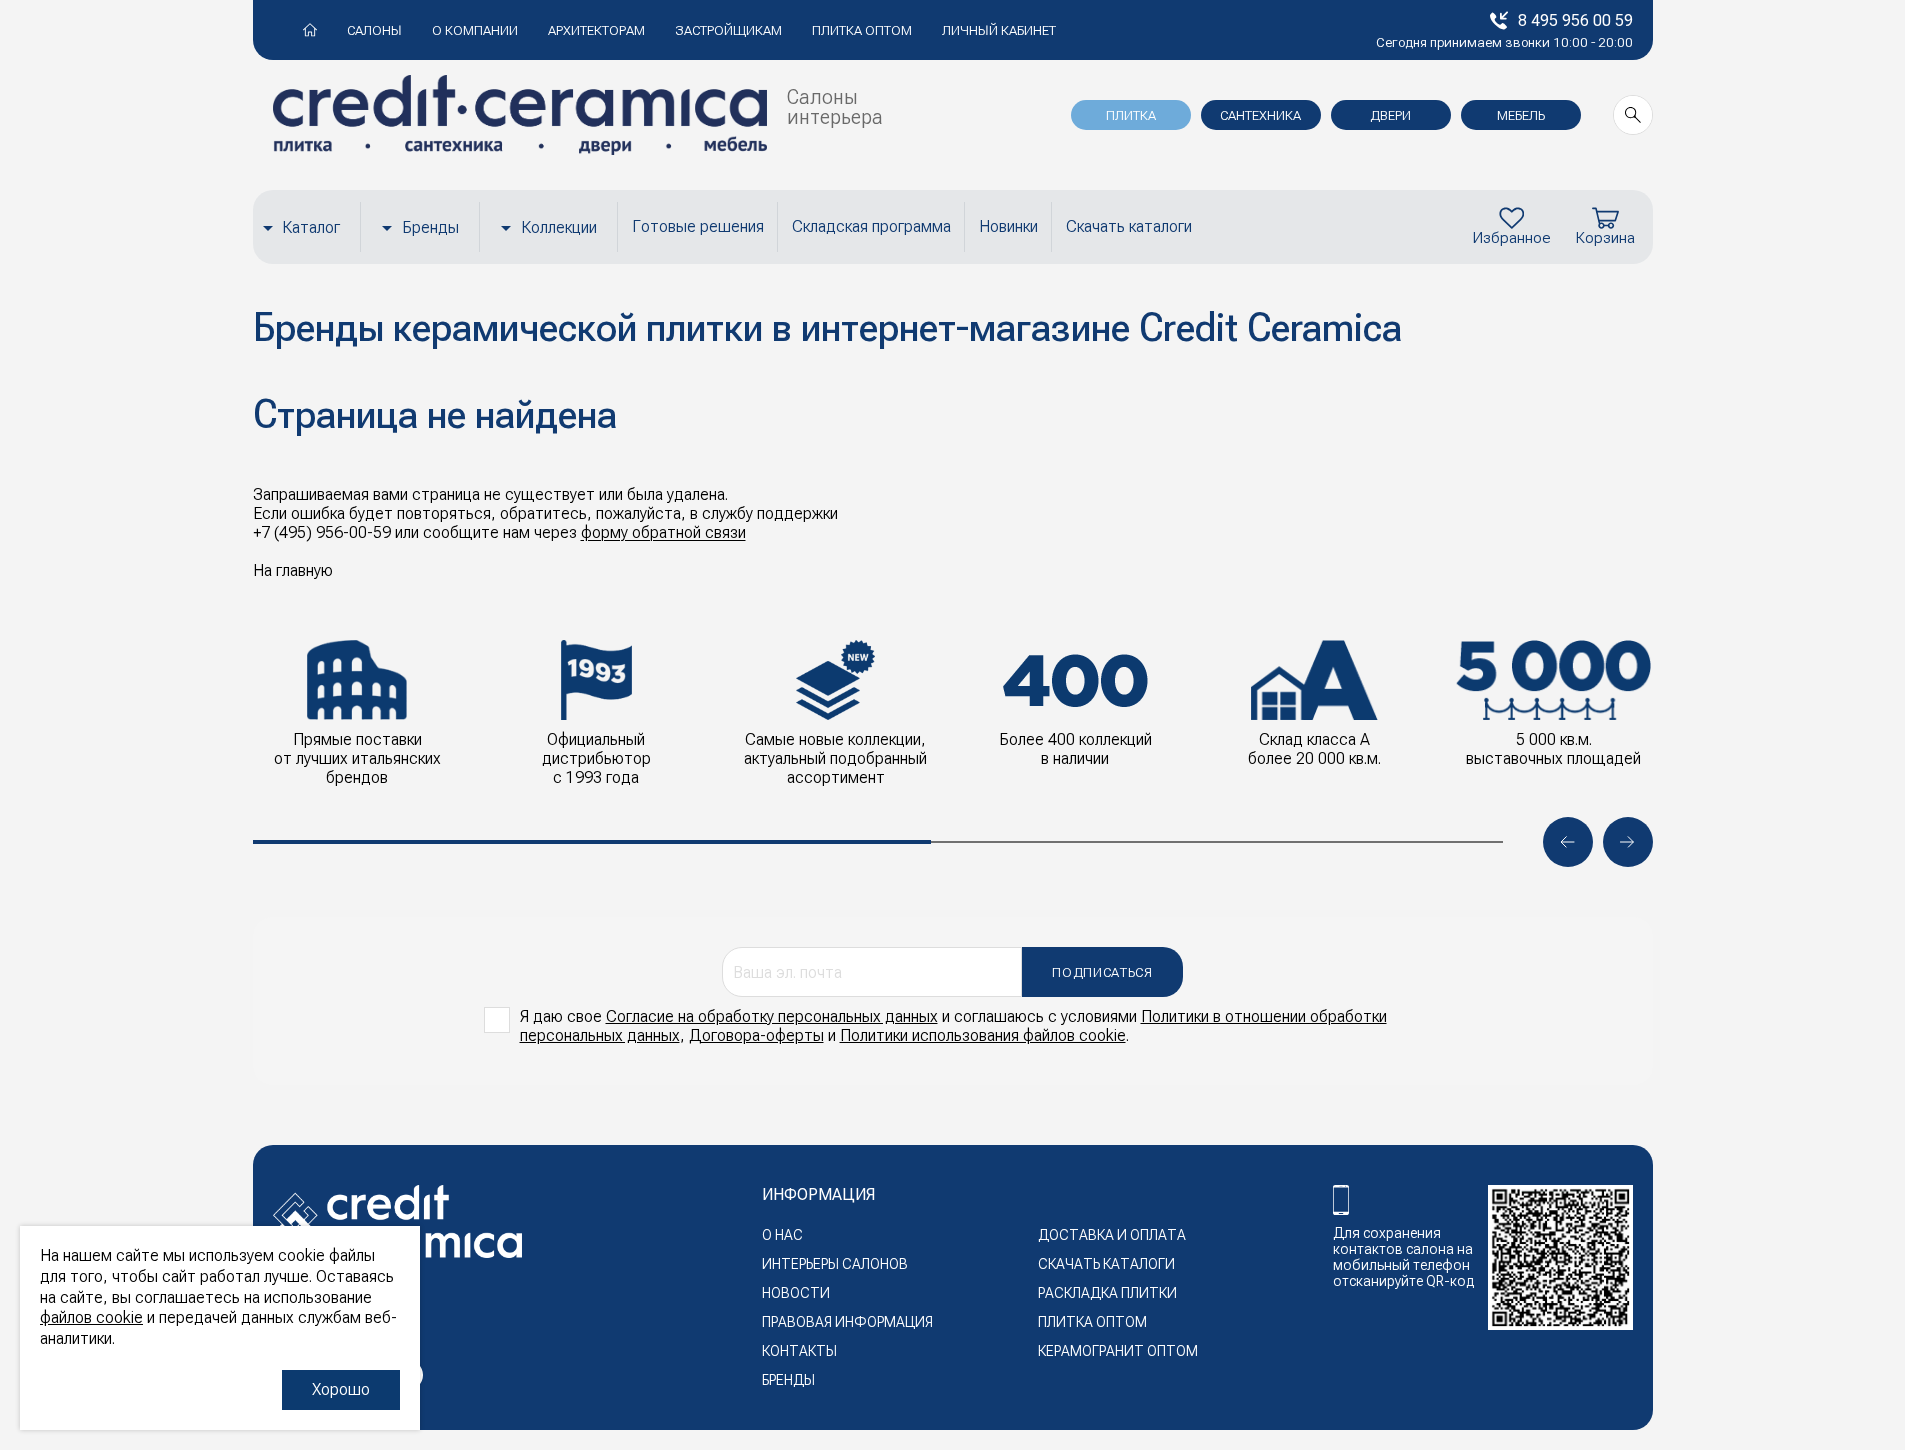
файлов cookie (91, 1317)
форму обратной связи (663, 532)
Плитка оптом (862, 30)
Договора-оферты (756, 1035)
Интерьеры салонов (835, 1264)
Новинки (1008, 226)
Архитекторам (596, 30)
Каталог (311, 227)
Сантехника (1260, 115)
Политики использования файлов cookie (983, 1035)
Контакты (799, 1351)
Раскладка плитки (1107, 1293)
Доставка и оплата (1112, 1235)
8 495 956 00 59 (1575, 20)
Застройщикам (728, 30)
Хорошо (341, 1389)
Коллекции (559, 227)
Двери (1390, 115)
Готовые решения (698, 226)
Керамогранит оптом (1118, 1351)
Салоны (374, 30)
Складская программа (871, 226)
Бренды (430, 227)
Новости (796, 1293)
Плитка (1131, 115)
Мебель (1521, 115)
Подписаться (1102, 972)
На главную (293, 570)
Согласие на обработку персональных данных (772, 1016)
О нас (782, 1235)
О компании (475, 30)
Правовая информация (847, 1322)
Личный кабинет (999, 30)
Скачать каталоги (1129, 226)
